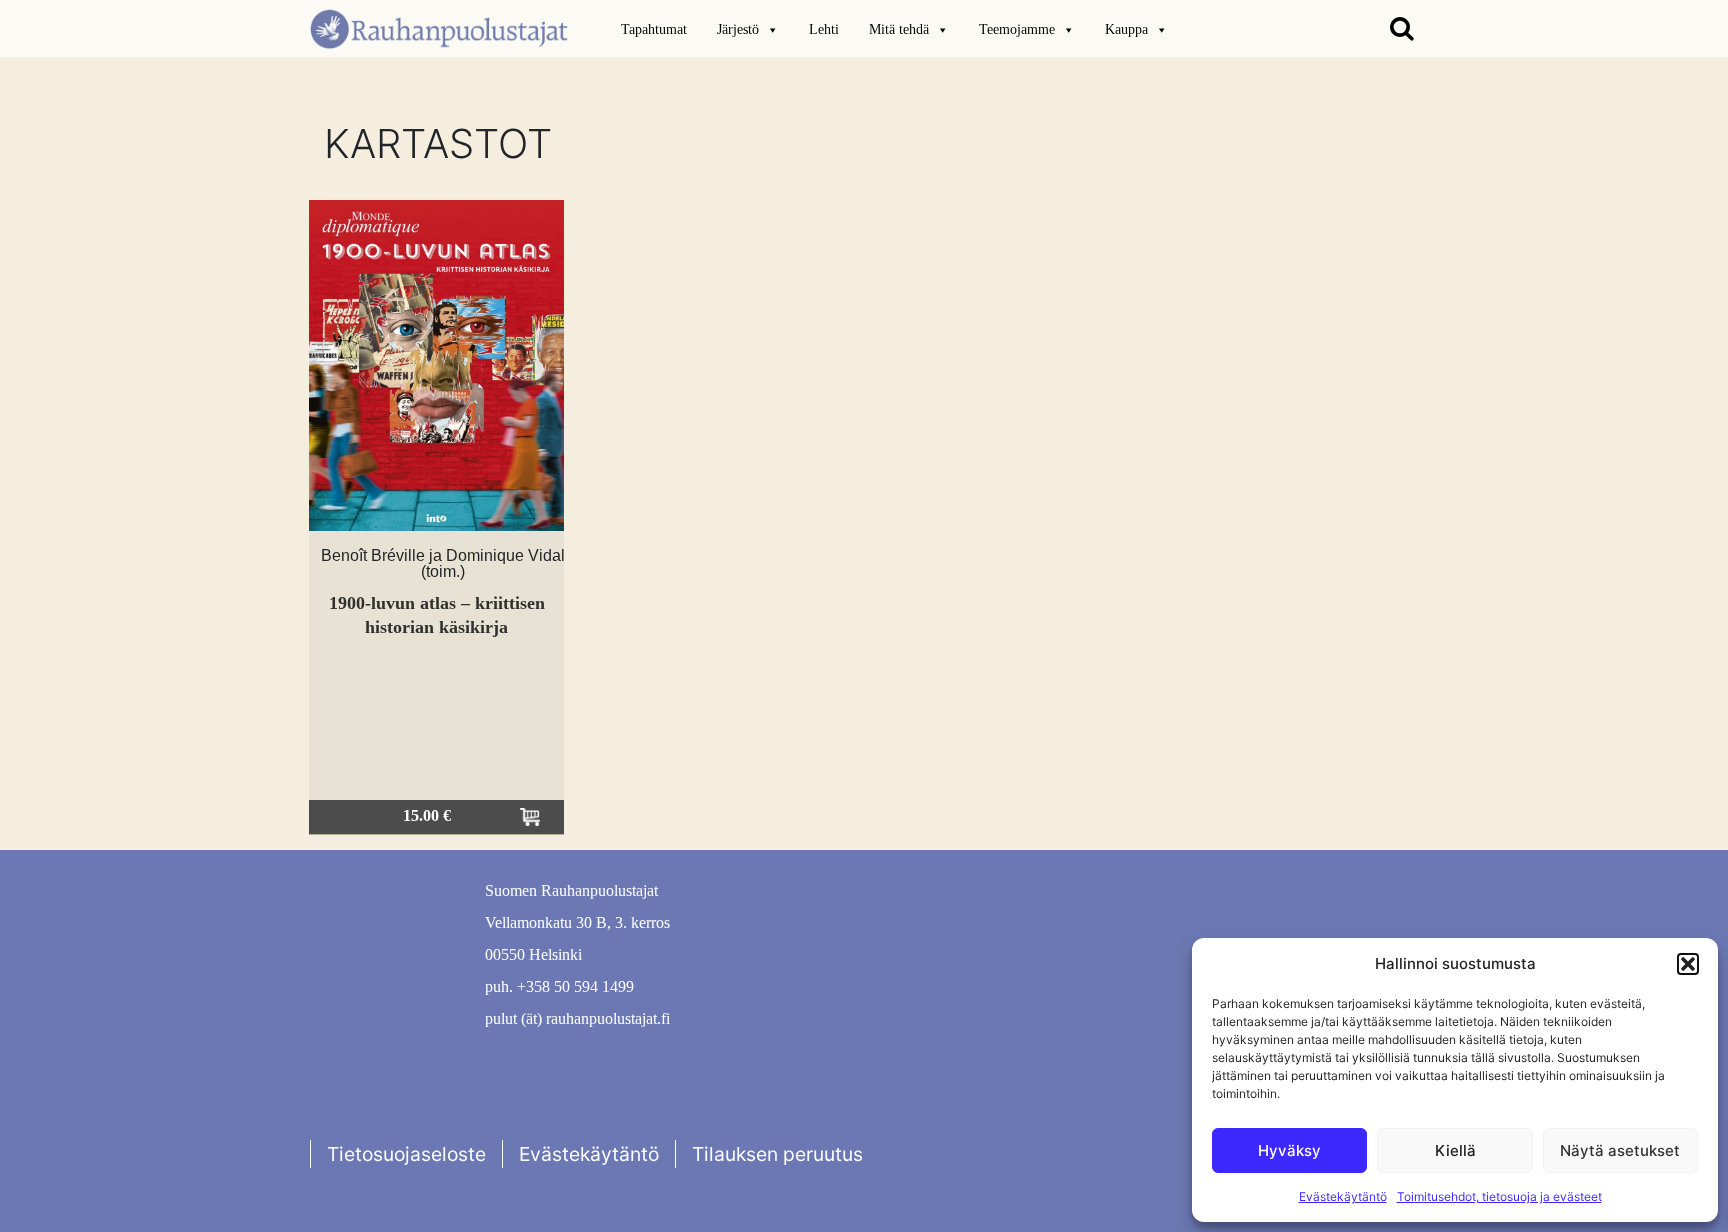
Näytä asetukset (1620, 1150)
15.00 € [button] (427, 815)
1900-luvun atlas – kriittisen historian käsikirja (437, 614)
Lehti (824, 29)
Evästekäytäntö (1343, 1196)
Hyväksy (1289, 1150)
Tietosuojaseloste (406, 1154)
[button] (1688, 964)
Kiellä (1455, 1150)
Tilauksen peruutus (777, 1154)
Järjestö (738, 29)
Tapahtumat (654, 29)
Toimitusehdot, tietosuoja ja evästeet (1499, 1196)
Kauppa (1126, 29)
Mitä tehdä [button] (899, 29)
